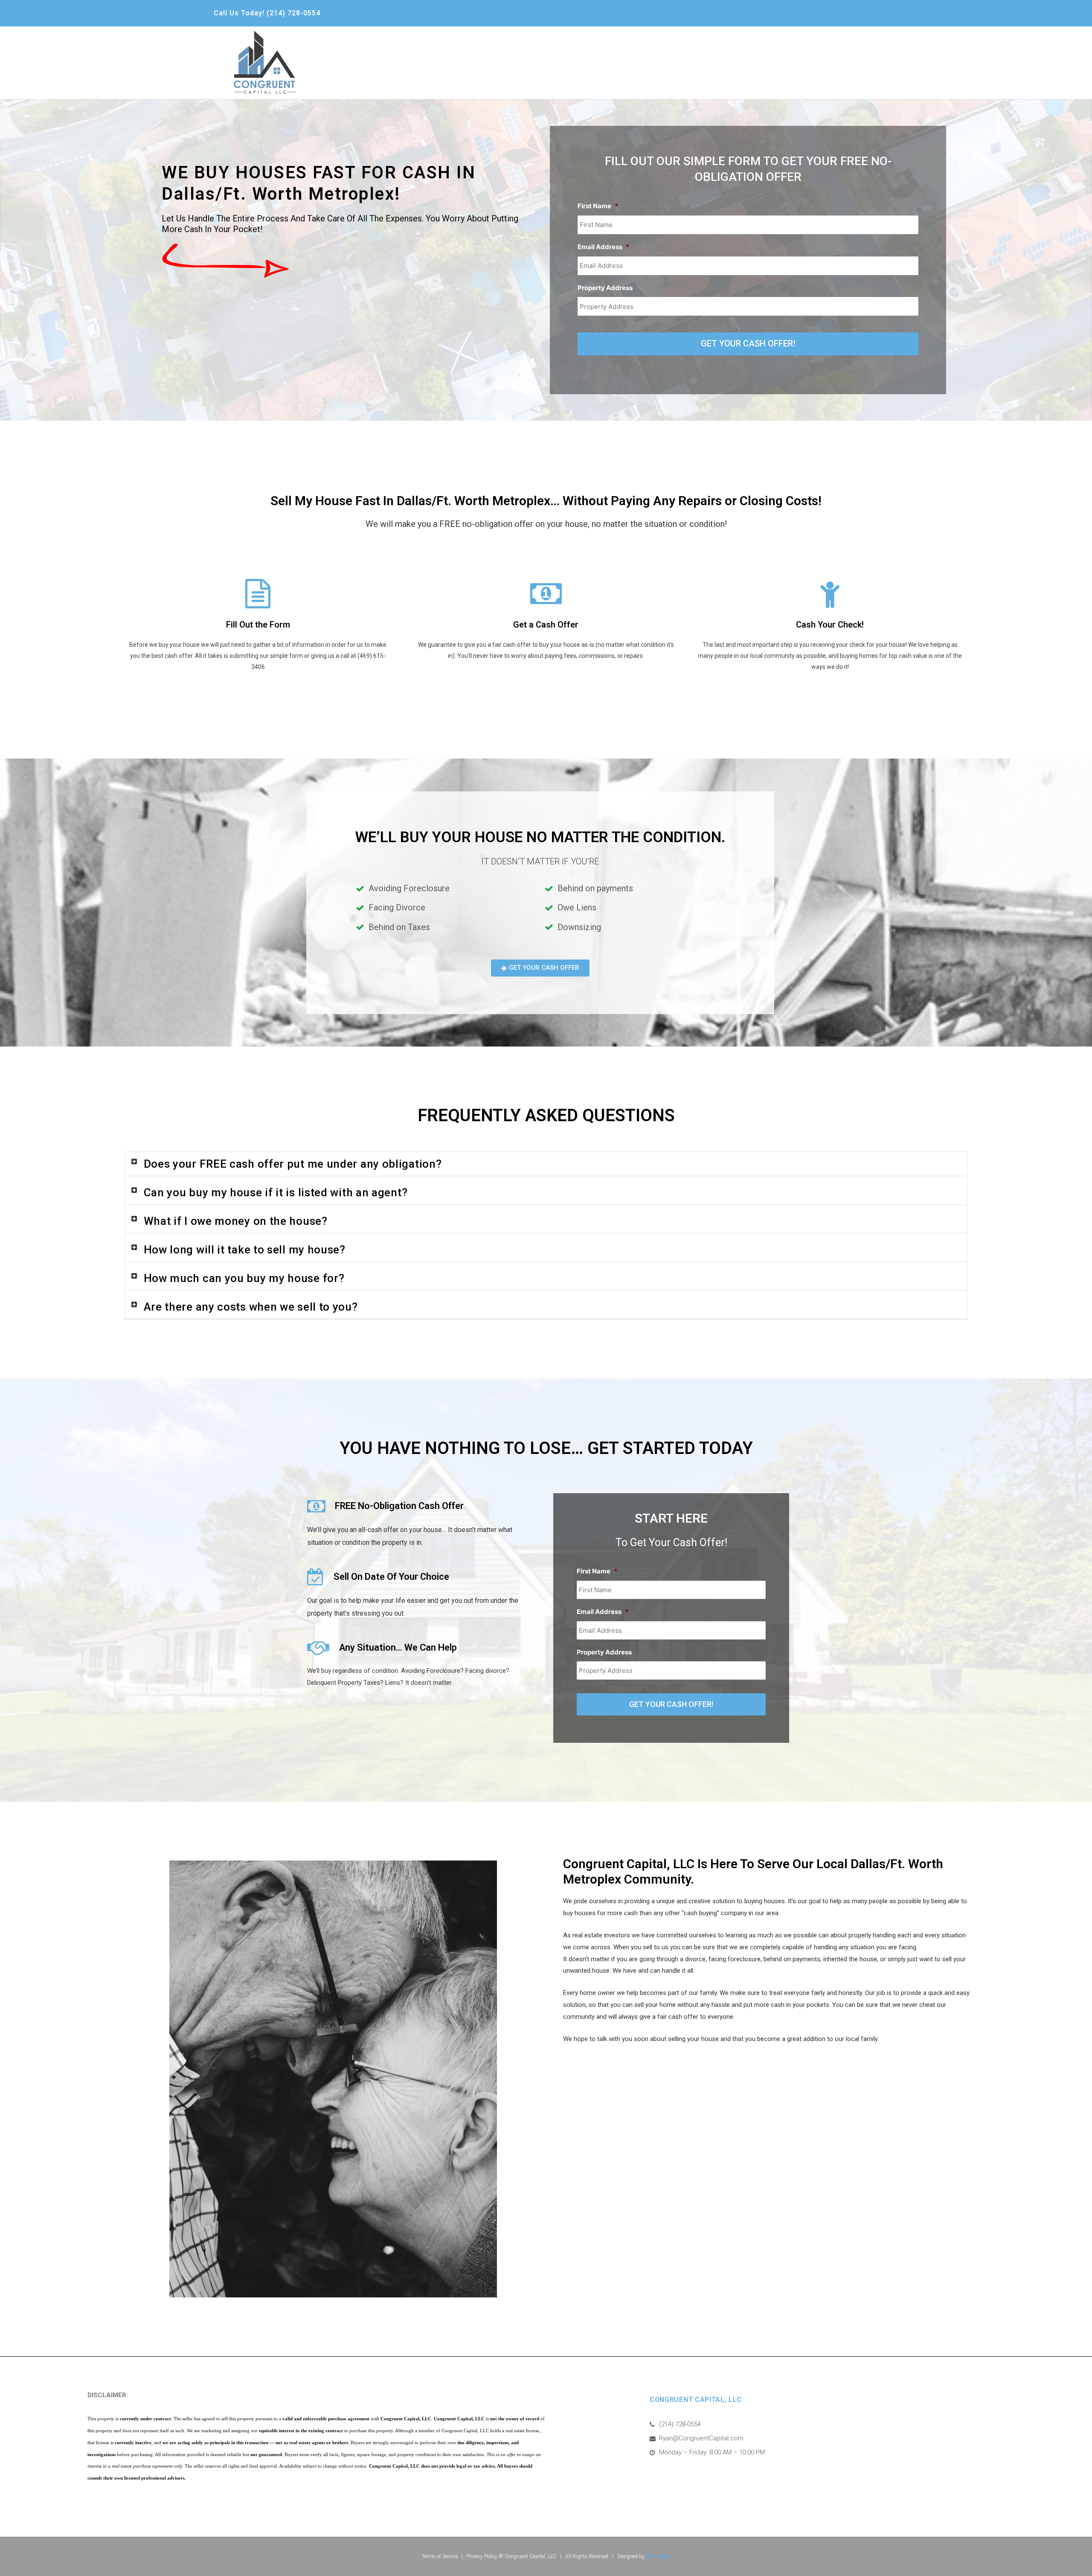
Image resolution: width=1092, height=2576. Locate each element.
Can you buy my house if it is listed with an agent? (276, 1192)
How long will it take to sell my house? (245, 1250)
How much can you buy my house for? (244, 1278)
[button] (540, 968)
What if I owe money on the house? (236, 1221)
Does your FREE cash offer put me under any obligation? (293, 1164)
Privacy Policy (481, 2556)
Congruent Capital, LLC (530, 2556)
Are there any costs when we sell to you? (251, 1307)
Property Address (605, 288)
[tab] (546, 1164)
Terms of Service (440, 2556)
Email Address (603, 247)
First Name (598, 206)
